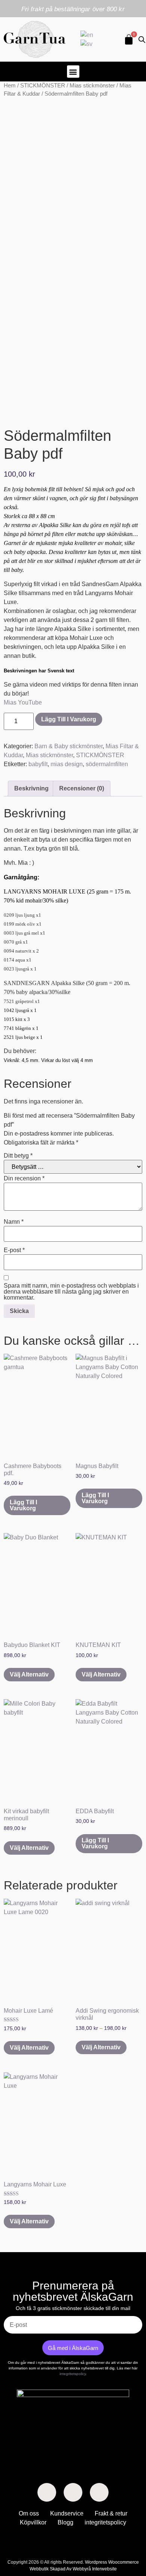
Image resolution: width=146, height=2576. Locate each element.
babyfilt (38, 764)
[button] (73, 72)
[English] (87, 35)
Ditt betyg (18, 1156)
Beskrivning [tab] (31, 788)
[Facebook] (47, 2492)
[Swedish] (87, 44)
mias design (67, 764)
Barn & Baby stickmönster (69, 746)
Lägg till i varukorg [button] (23, 1505)
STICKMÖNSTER (43, 86)
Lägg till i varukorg (69, 719)
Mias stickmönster (92, 86)
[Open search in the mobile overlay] (140, 40)
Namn (14, 1222)
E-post (14, 1250)
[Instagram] (73, 2492)
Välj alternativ (29, 1674)
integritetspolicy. (73, 2374)
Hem (10, 86)
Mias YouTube (23, 702)
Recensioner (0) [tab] (82, 788)
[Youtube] (99, 2492)
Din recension (24, 1179)
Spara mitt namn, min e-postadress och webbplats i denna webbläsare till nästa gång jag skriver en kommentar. (71, 1292)
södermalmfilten (107, 764)
